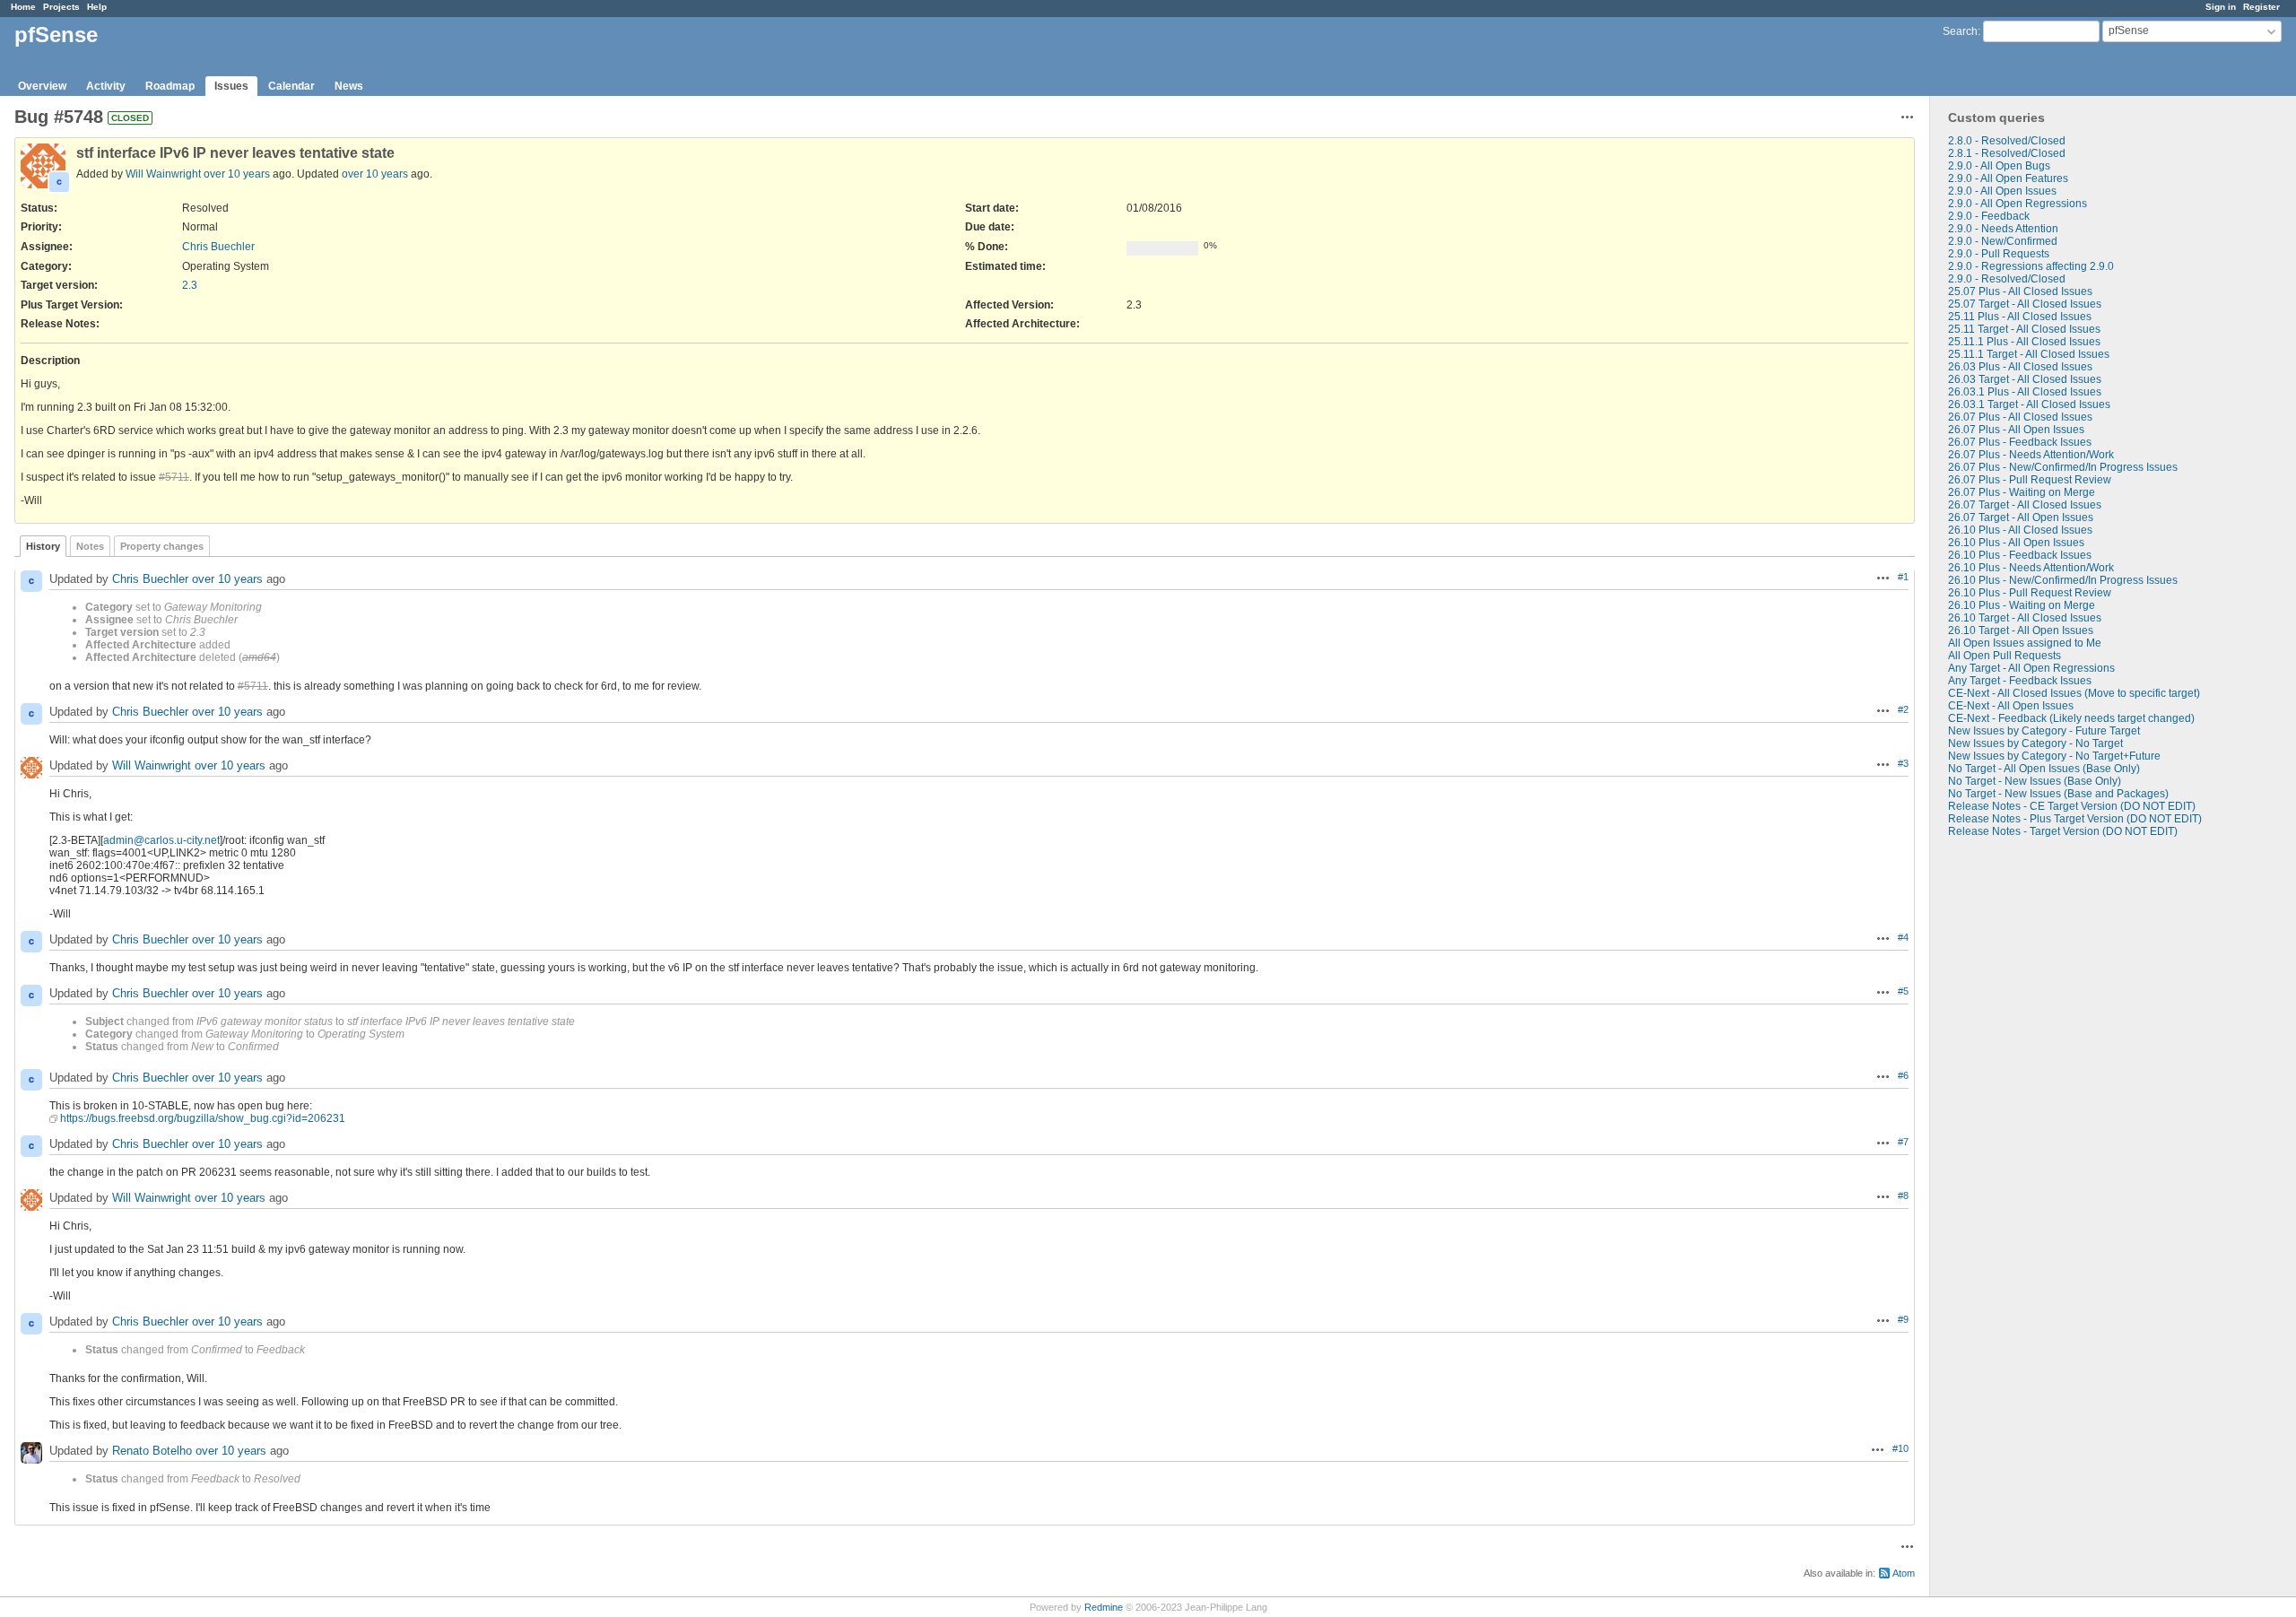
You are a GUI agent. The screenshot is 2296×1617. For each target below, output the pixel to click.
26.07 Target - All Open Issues (2021, 517)
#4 (1903, 937)
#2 (1903, 709)
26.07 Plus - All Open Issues (2016, 430)
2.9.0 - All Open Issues (2002, 191)
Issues (231, 86)
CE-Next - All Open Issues (2011, 706)
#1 (1903, 577)
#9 (1903, 1319)
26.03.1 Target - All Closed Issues (2029, 404)
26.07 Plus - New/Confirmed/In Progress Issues (2063, 467)
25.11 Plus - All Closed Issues (2020, 317)
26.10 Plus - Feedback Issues (2020, 555)
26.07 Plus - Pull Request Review (2030, 480)
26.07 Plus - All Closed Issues (2020, 417)
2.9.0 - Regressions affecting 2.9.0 (2031, 266)
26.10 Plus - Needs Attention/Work (2031, 568)
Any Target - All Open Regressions (2031, 668)
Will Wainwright (163, 174)
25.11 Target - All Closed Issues (2024, 329)
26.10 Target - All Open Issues (2021, 630)
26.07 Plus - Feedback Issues (2020, 442)
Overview (42, 86)
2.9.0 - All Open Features (2008, 178)
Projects (61, 7)
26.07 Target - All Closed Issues (2025, 505)
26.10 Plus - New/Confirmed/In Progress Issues (2063, 580)
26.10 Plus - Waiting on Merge (2022, 605)
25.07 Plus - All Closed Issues (2020, 291)
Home (23, 7)
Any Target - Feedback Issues (2020, 681)
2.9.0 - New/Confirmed (2003, 241)
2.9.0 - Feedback (1989, 216)
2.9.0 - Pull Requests (1999, 254)
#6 (1903, 1075)
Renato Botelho (152, 1451)
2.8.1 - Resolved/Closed (2007, 153)
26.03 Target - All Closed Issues (2025, 379)
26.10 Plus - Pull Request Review (2030, 593)
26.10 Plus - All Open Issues (2016, 543)
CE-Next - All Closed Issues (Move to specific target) (2074, 693)
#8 (1903, 1195)
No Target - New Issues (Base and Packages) (2058, 794)
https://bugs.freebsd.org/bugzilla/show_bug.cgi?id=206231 (203, 1118)
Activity (106, 86)
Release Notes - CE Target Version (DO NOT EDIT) (2072, 806)
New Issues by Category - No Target (2035, 743)
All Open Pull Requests (2005, 656)
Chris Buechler (218, 247)
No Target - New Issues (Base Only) (2035, 781)
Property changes (162, 546)
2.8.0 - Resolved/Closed (2007, 141)
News (349, 86)
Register (2261, 7)
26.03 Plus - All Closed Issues (2020, 367)
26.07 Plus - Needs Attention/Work (2031, 455)
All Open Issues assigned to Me (2025, 643)
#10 (1900, 1448)
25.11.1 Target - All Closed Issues (2029, 354)
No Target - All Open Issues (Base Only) (2044, 769)
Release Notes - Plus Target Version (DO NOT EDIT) (2075, 819)
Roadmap (170, 86)
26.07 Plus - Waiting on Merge (2022, 492)
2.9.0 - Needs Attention (2003, 229)
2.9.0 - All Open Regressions (2018, 204)
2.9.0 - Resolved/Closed (2007, 279)
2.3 (190, 285)
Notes (90, 546)
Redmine (1104, 1607)
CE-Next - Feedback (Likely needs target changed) (2071, 718)
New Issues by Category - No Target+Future (2054, 756)
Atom (1904, 1573)
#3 (1903, 763)
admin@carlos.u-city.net (161, 840)
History (43, 546)
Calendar (291, 86)
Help (97, 7)
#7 (1903, 1142)
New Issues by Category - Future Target (2044, 731)
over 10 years (237, 174)
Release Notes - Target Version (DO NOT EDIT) (2063, 831)
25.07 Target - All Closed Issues (2025, 304)
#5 (1903, 991)
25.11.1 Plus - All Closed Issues (2024, 342)
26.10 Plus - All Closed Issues (2020, 530)
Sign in (2221, 7)
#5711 (174, 477)
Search (1960, 31)
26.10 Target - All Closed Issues (2025, 618)
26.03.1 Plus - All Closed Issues (2025, 392)
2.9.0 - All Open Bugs (1999, 166)
